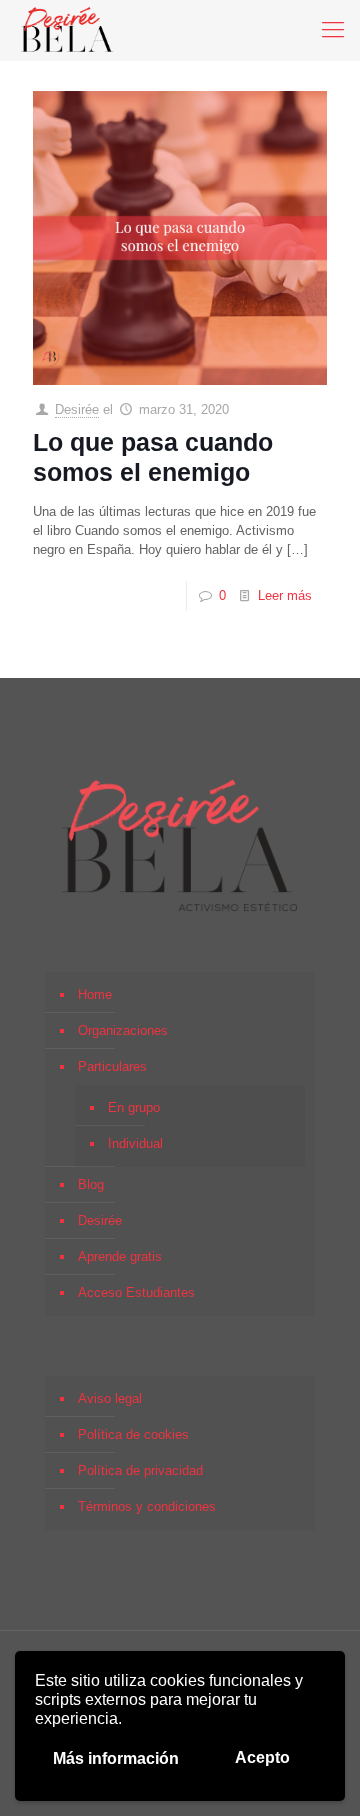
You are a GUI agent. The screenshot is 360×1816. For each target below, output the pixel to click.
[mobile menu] (333, 30)
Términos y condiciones (147, 1506)
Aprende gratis (120, 1256)
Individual (135, 1143)
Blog (91, 1184)
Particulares (112, 1066)
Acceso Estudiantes (136, 1292)
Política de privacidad (140, 1470)
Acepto (262, 1757)
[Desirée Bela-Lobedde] (67, 30)
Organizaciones (123, 1030)
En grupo (134, 1107)
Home (95, 994)
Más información (116, 1758)
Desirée (77, 409)
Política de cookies (133, 1434)
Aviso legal (110, 1398)
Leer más (285, 595)
